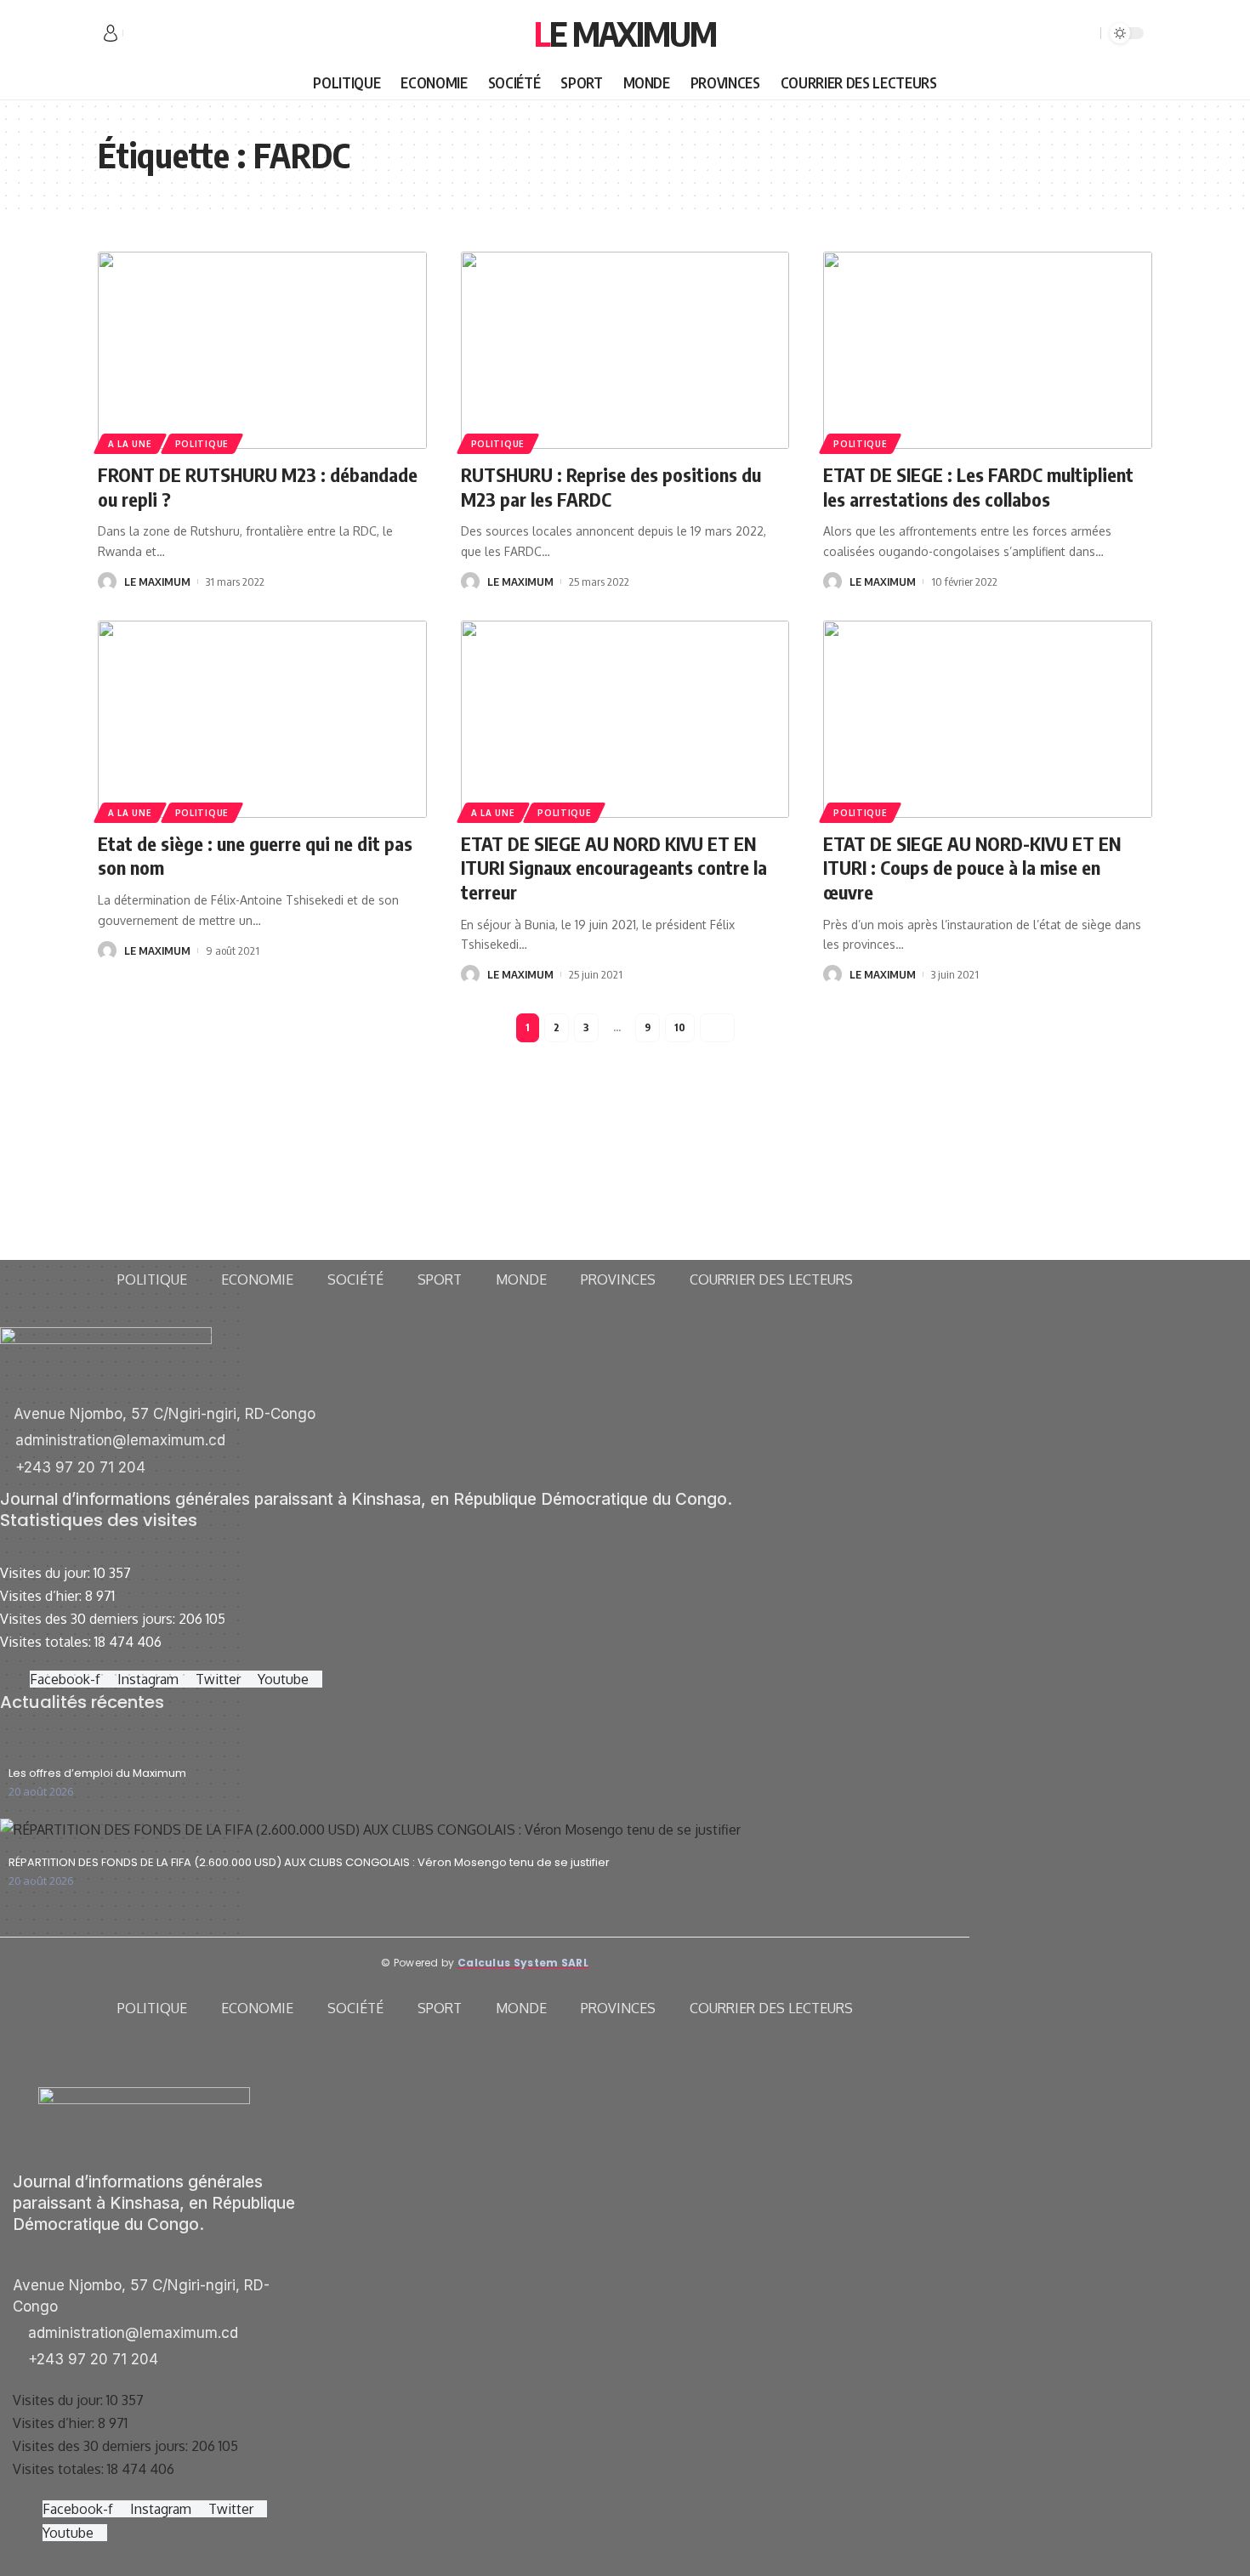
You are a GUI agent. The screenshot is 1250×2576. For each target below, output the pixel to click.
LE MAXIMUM (157, 582)
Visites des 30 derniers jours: (89, 1619)
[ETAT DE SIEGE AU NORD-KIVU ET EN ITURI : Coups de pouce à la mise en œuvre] (988, 719)
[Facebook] (137, 34)
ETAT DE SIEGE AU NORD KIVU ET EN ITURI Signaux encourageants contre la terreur (614, 868)
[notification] (1063, 33)
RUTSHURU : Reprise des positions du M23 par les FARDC (611, 487)
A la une (130, 444)
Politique (202, 444)
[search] (1085, 33)
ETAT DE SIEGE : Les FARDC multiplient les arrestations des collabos (978, 487)
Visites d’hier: (43, 1596)
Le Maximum (625, 33)
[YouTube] (174, 34)
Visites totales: (47, 1642)
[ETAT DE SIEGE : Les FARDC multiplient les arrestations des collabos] (988, 350)
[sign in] (111, 33)
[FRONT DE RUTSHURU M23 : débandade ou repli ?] (262, 350)
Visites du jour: (47, 1573)
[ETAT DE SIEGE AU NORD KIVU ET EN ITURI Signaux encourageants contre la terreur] (625, 719)
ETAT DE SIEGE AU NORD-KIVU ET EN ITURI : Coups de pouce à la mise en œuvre (972, 868)
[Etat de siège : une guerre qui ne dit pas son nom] (262, 719)
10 (680, 1027)
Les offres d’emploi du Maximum (97, 1773)
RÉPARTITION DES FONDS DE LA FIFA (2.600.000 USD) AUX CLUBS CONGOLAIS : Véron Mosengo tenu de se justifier (309, 1862)
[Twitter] (156, 34)
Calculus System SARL (523, 1963)
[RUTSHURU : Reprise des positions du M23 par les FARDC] (625, 350)
